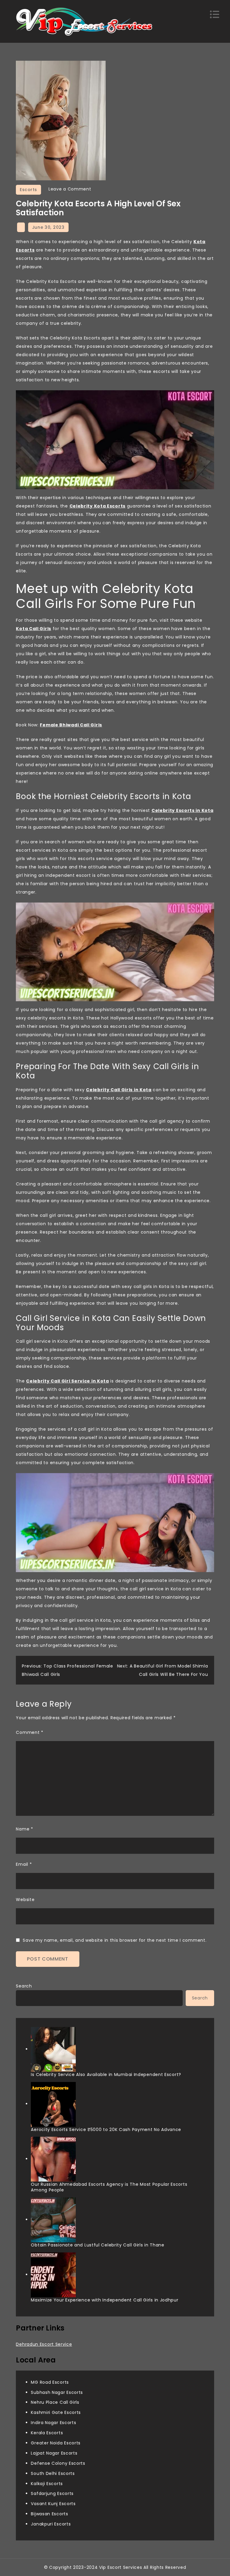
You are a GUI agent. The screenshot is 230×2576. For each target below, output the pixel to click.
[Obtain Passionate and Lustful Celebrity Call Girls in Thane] (53, 2220)
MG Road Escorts (50, 2382)
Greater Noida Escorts (56, 2443)
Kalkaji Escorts (47, 2484)
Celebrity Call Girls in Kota (119, 1090)
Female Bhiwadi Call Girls (71, 725)
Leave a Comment (70, 189)
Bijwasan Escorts (49, 2514)
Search (24, 1986)
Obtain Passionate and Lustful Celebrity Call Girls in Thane (97, 2245)
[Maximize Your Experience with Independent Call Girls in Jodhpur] (53, 2275)
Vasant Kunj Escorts (53, 2504)
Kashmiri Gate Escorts (56, 2412)
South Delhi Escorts (53, 2473)
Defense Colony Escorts (58, 2463)
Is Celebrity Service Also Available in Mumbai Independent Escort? (106, 2074)
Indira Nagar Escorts (53, 2423)
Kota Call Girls (34, 629)
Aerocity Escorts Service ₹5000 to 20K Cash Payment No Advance (106, 2130)
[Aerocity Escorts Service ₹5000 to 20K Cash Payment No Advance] (53, 2104)
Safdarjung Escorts (52, 2493)
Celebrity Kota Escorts (97, 506)
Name (24, 1829)
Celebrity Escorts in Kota (183, 810)
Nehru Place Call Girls (55, 2402)
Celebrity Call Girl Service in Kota (68, 1381)
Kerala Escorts (47, 2433)
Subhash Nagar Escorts (57, 2392)
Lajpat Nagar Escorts (54, 2453)
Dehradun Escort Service (44, 2344)
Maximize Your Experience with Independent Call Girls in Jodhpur (105, 2300)
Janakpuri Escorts (51, 2524)
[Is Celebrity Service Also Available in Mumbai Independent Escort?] (53, 2049)
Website (25, 1900)
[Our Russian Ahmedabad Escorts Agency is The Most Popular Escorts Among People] (53, 2159)
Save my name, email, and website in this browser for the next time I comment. (115, 1940)
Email (24, 1864)
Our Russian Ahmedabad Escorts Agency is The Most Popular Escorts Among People (109, 2187)
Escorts (28, 190)
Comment (29, 1732)
